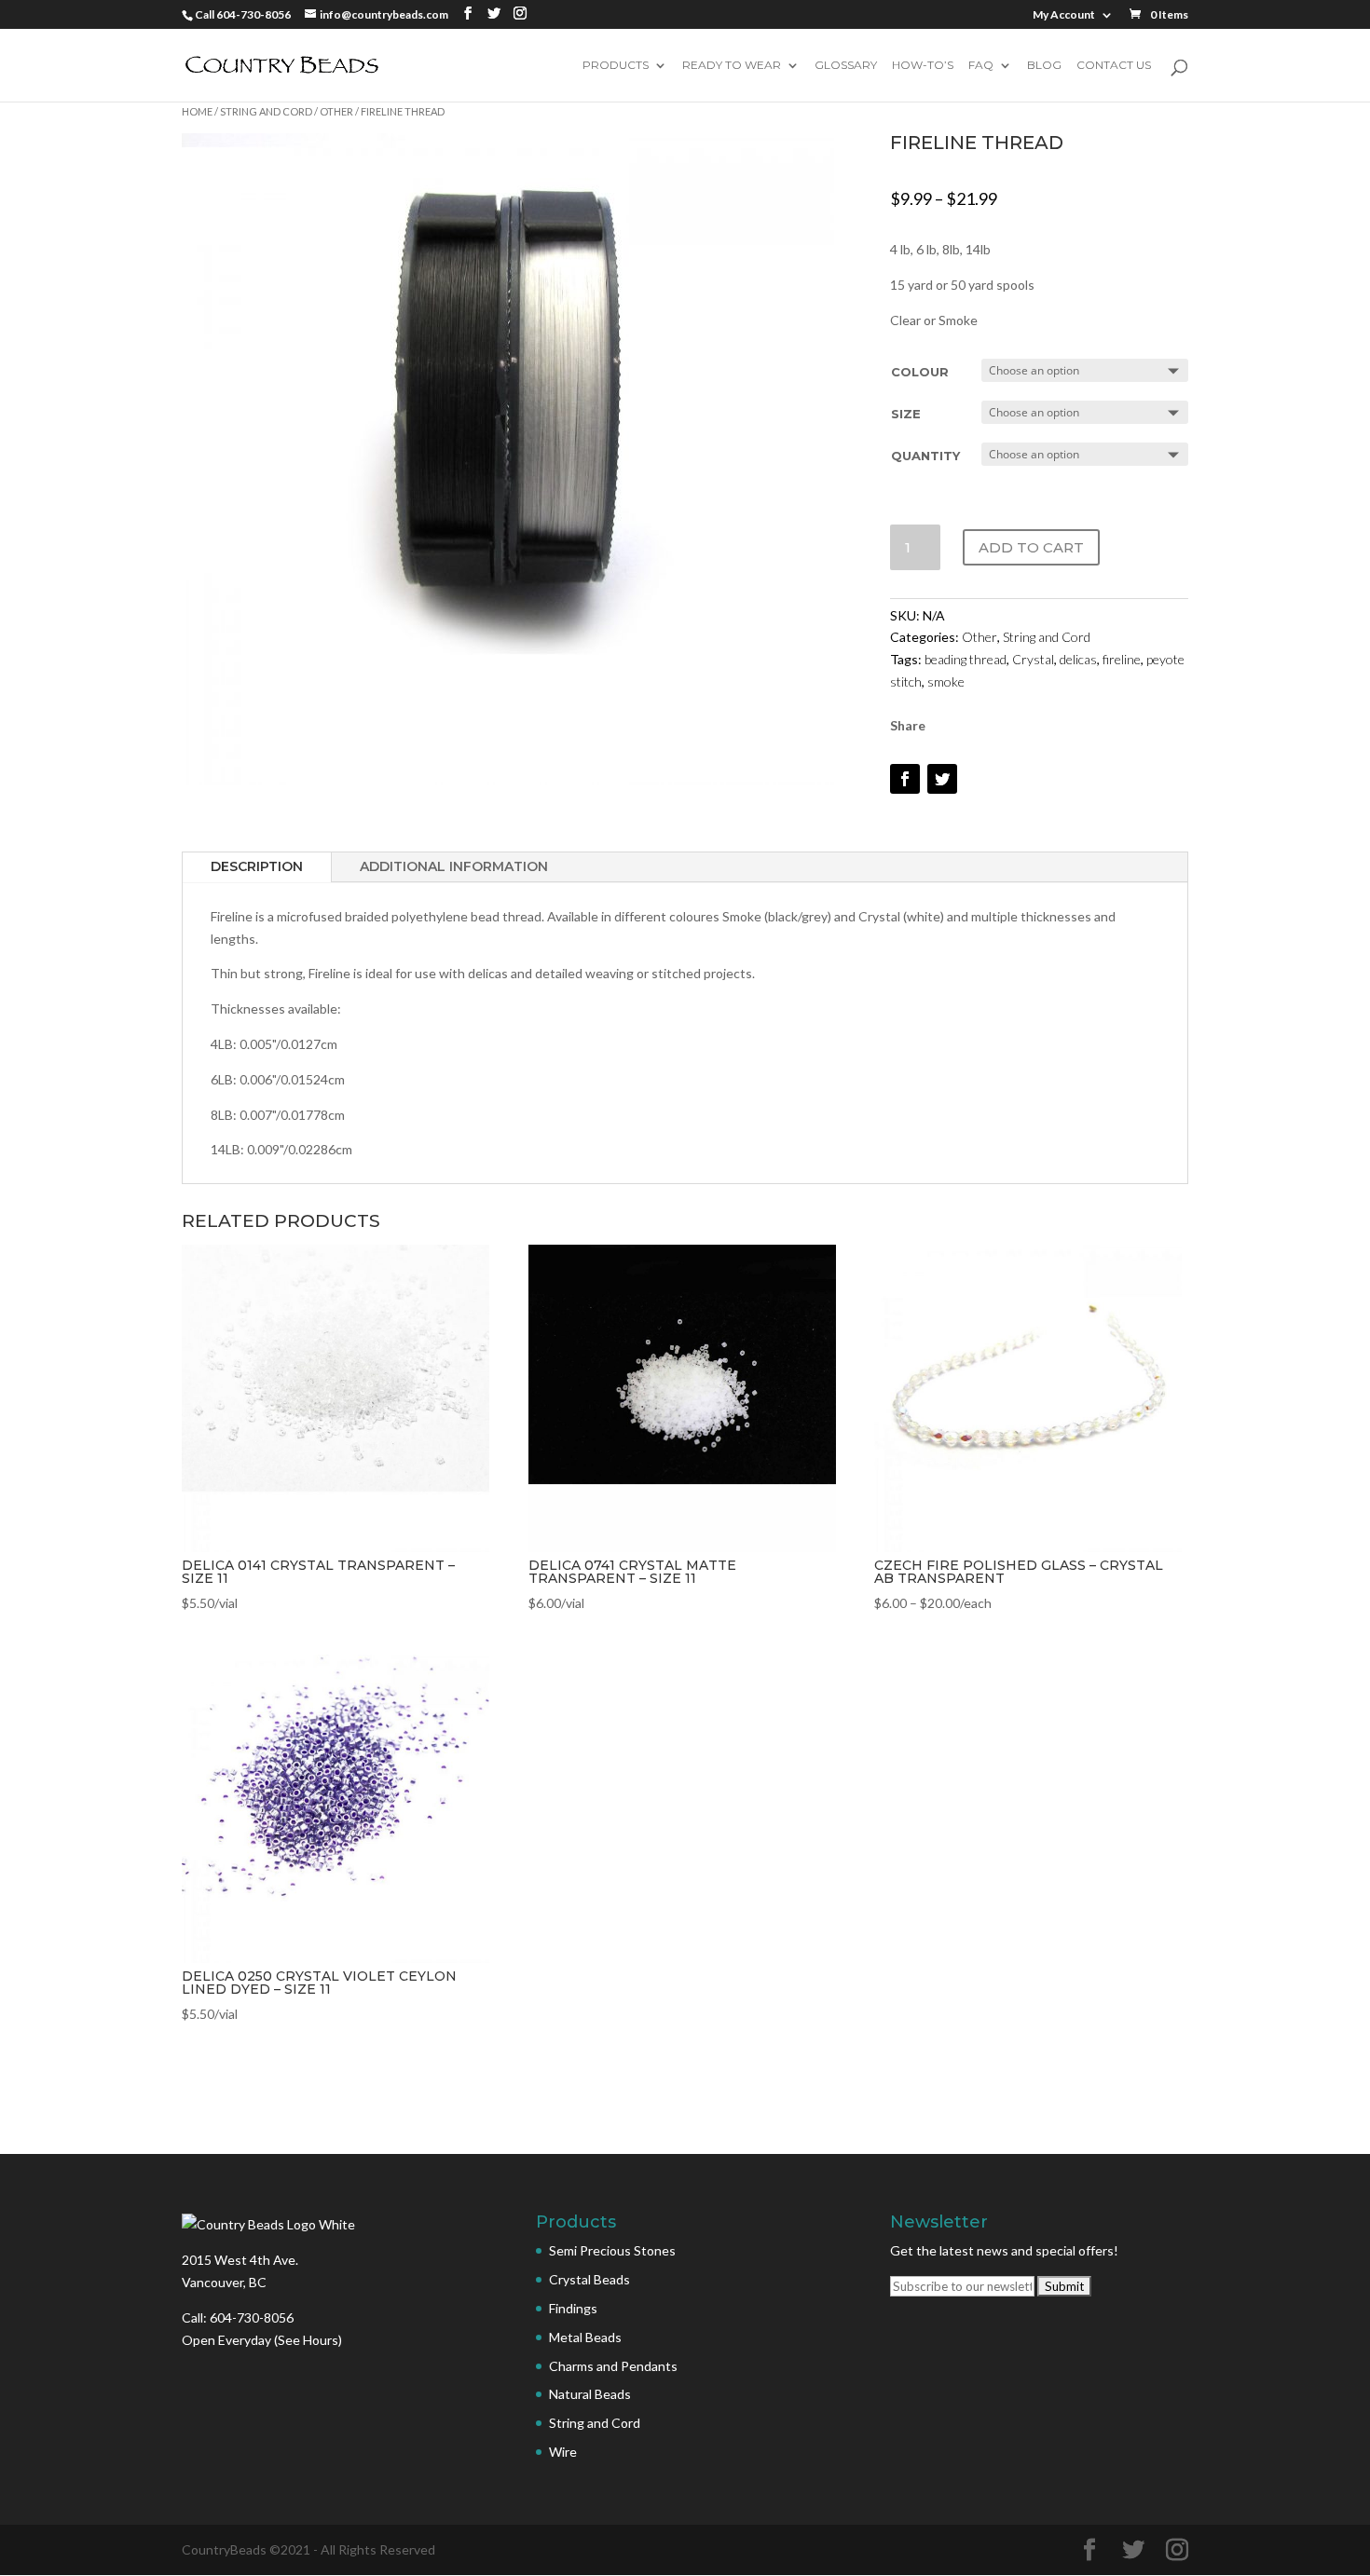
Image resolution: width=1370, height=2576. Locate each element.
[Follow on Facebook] (905, 779)
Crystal (1033, 659)
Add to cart (1031, 547)
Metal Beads (585, 2337)
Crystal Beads (589, 2279)
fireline (1122, 659)
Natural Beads (590, 2394)
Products (616, 66)
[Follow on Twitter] (942, 779)
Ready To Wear (732, 66)
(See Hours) (308, 2340)
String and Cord (266, 111)
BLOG (1044, 66)
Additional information (454, 866)
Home (197, 111)
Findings (573, 2308)
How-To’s (923, 66)
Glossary (846, 66)
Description (257, 866)
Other (336, 111)
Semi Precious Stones (612, 2250)
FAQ (981, 66)
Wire (563, 2452)
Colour (920, 372)
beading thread (966, 659)
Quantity (925, 456)
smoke (946, 681)
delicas (1078, 659)
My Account (1064, 15)
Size (906, 414)
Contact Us (1114, 66)
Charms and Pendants (613, 2366)
